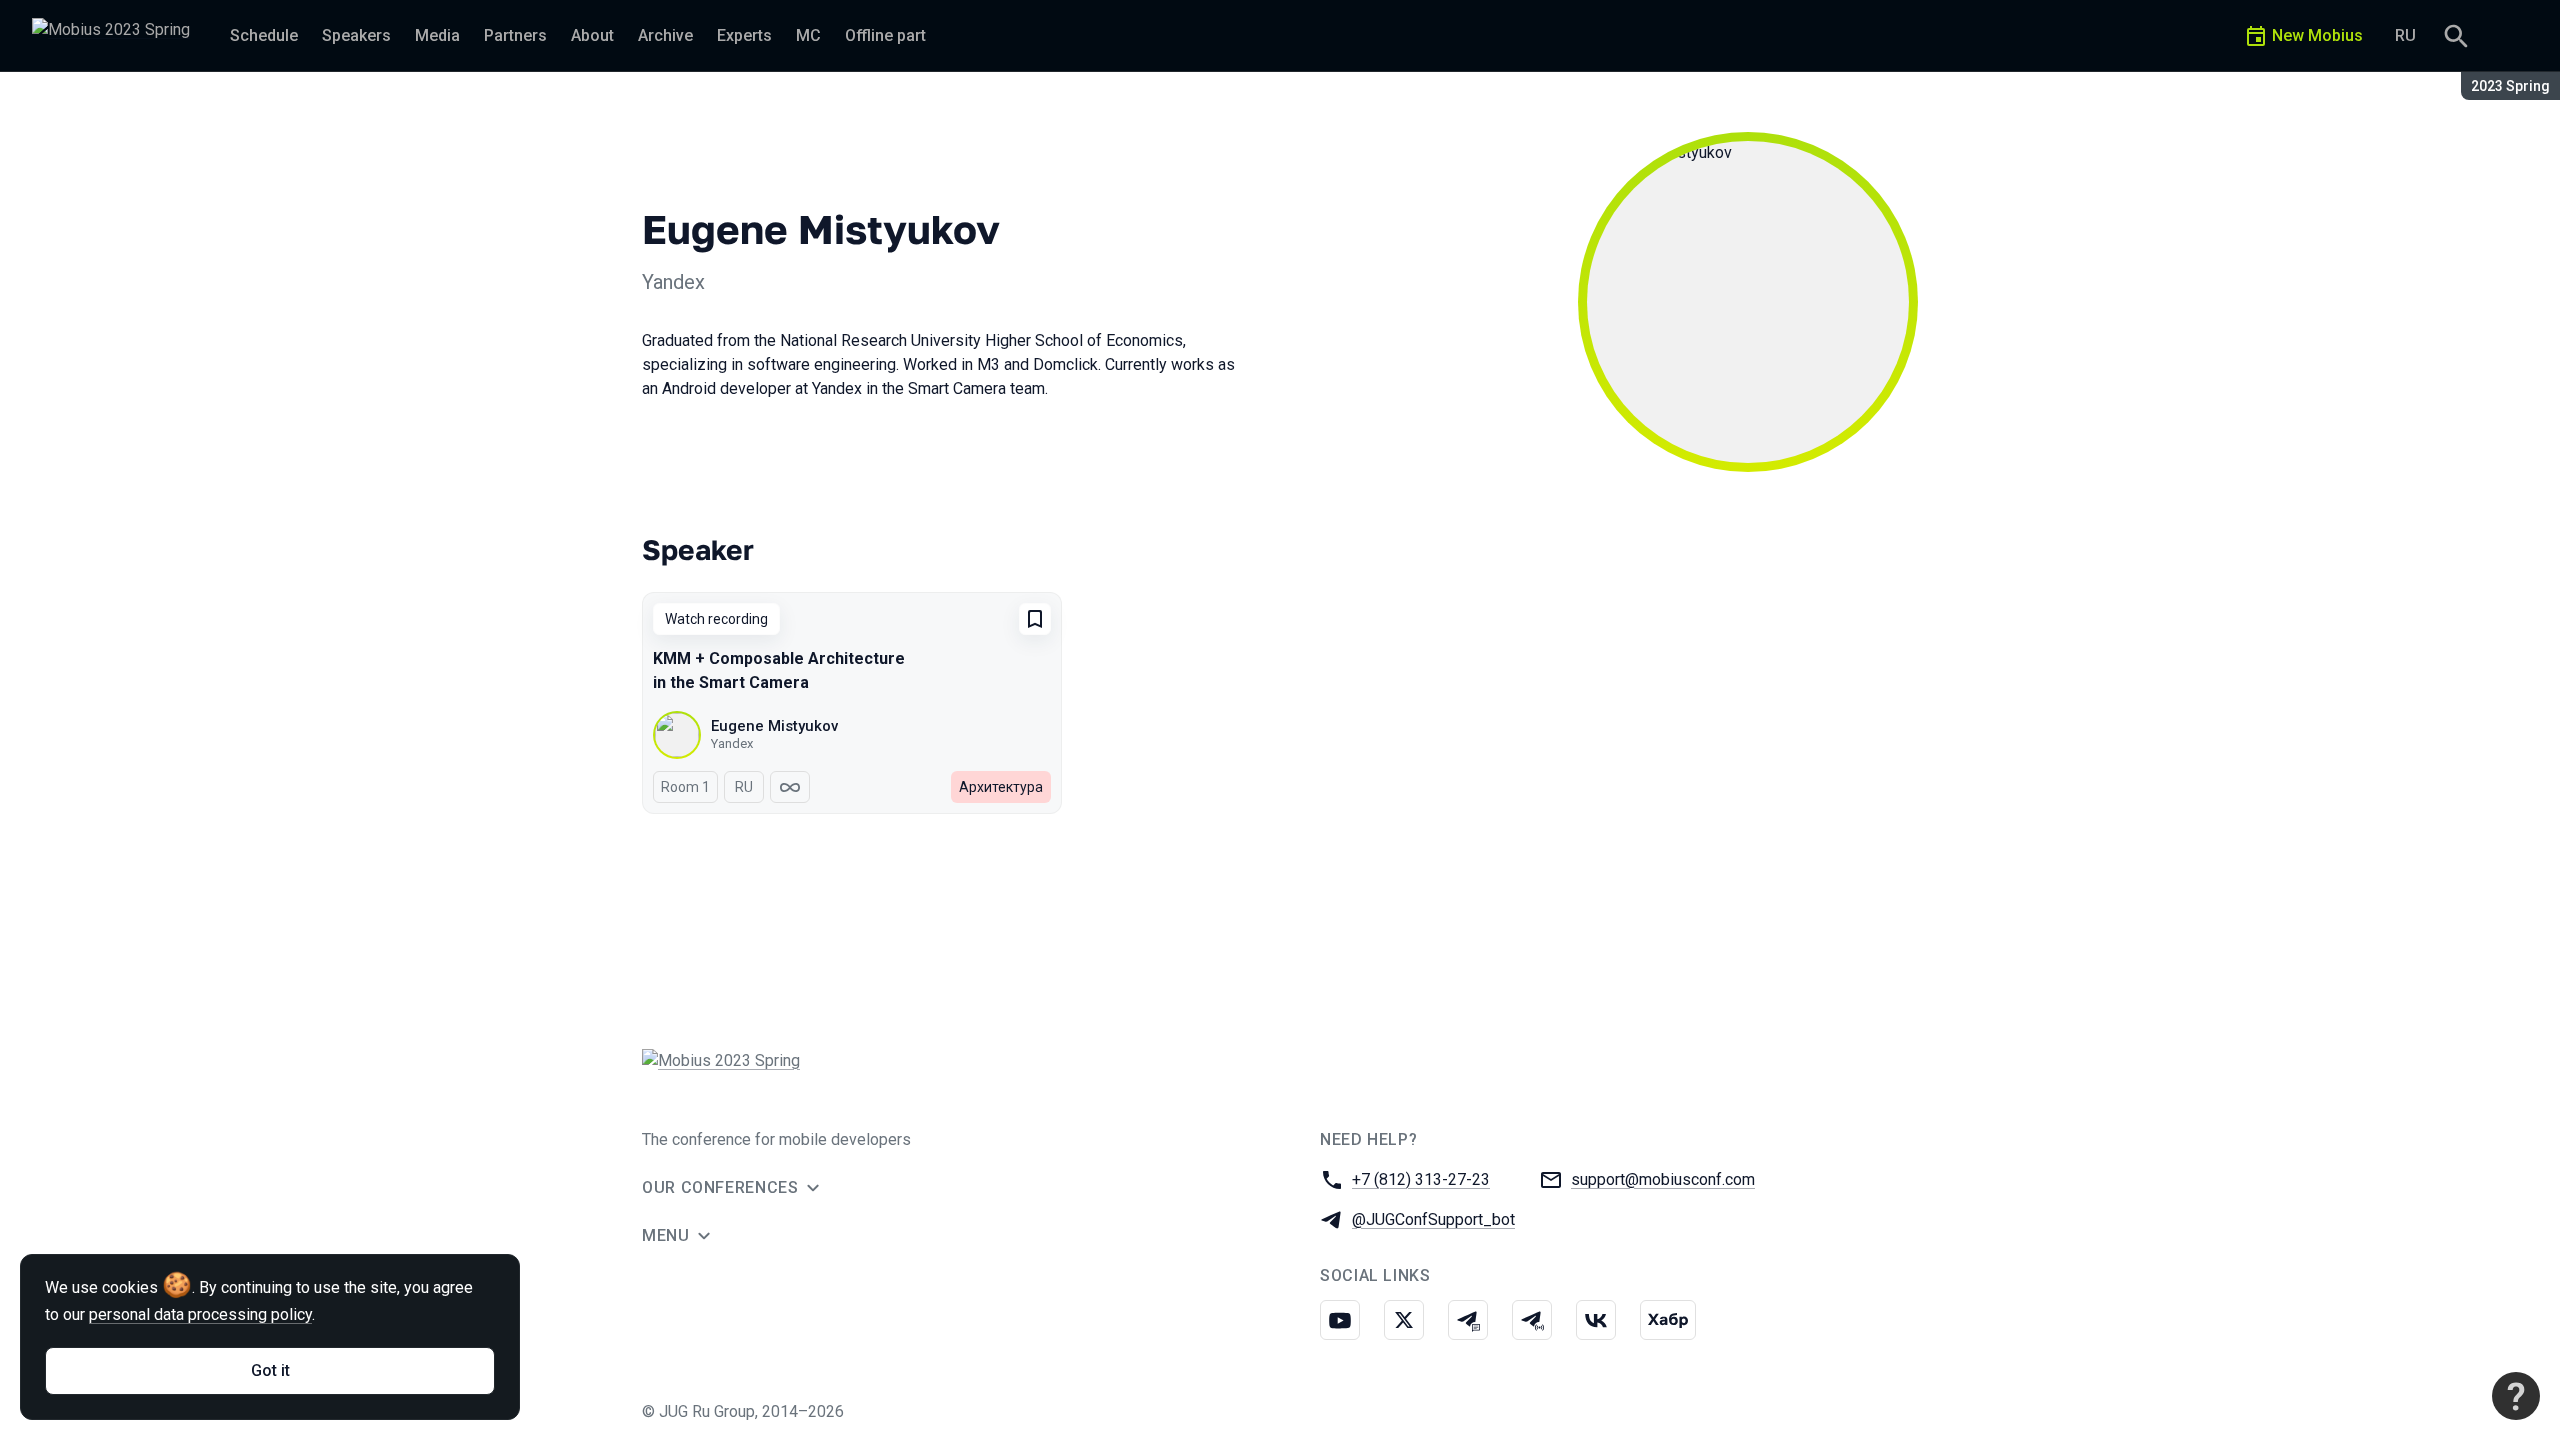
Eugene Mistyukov (774, 726)
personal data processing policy (200, 1314)
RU (2405, 35)
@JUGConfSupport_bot (1433, 1219)
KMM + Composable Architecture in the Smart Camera (779, 670)
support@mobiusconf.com (1663, 1179)
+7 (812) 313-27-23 (1421, 1179)
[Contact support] (2516, 1396)
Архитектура (1001, 787)
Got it (270, 1370)
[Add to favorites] (1035, 619)
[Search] (2456, 36)
